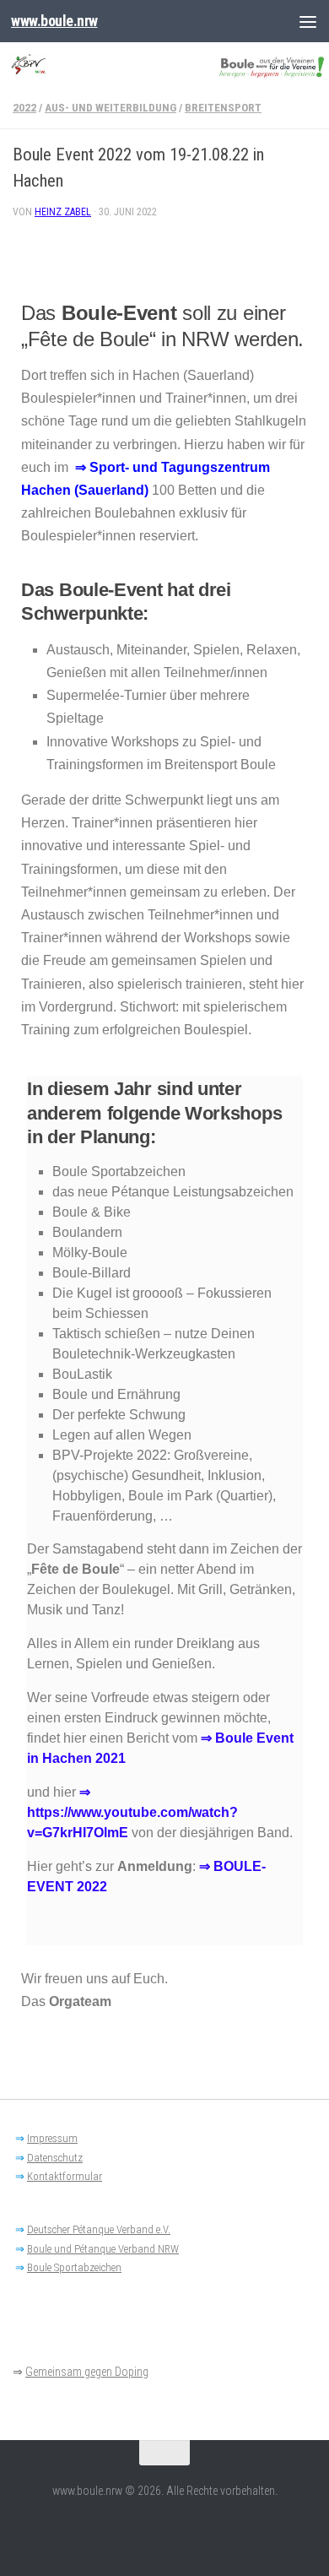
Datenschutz (55, 2158)
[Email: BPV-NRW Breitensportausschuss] (164, 2529)
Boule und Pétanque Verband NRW (103, 2249)
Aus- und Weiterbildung (111, 108)
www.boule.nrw (54, 21)
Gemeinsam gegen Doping (87, 2372)
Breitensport (223, 108)
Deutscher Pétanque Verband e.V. (99, 2229)
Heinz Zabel (63, 212)
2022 (24, 108)
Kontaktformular (65, 2176)
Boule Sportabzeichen (74, 2267)
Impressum (52, 2138)
